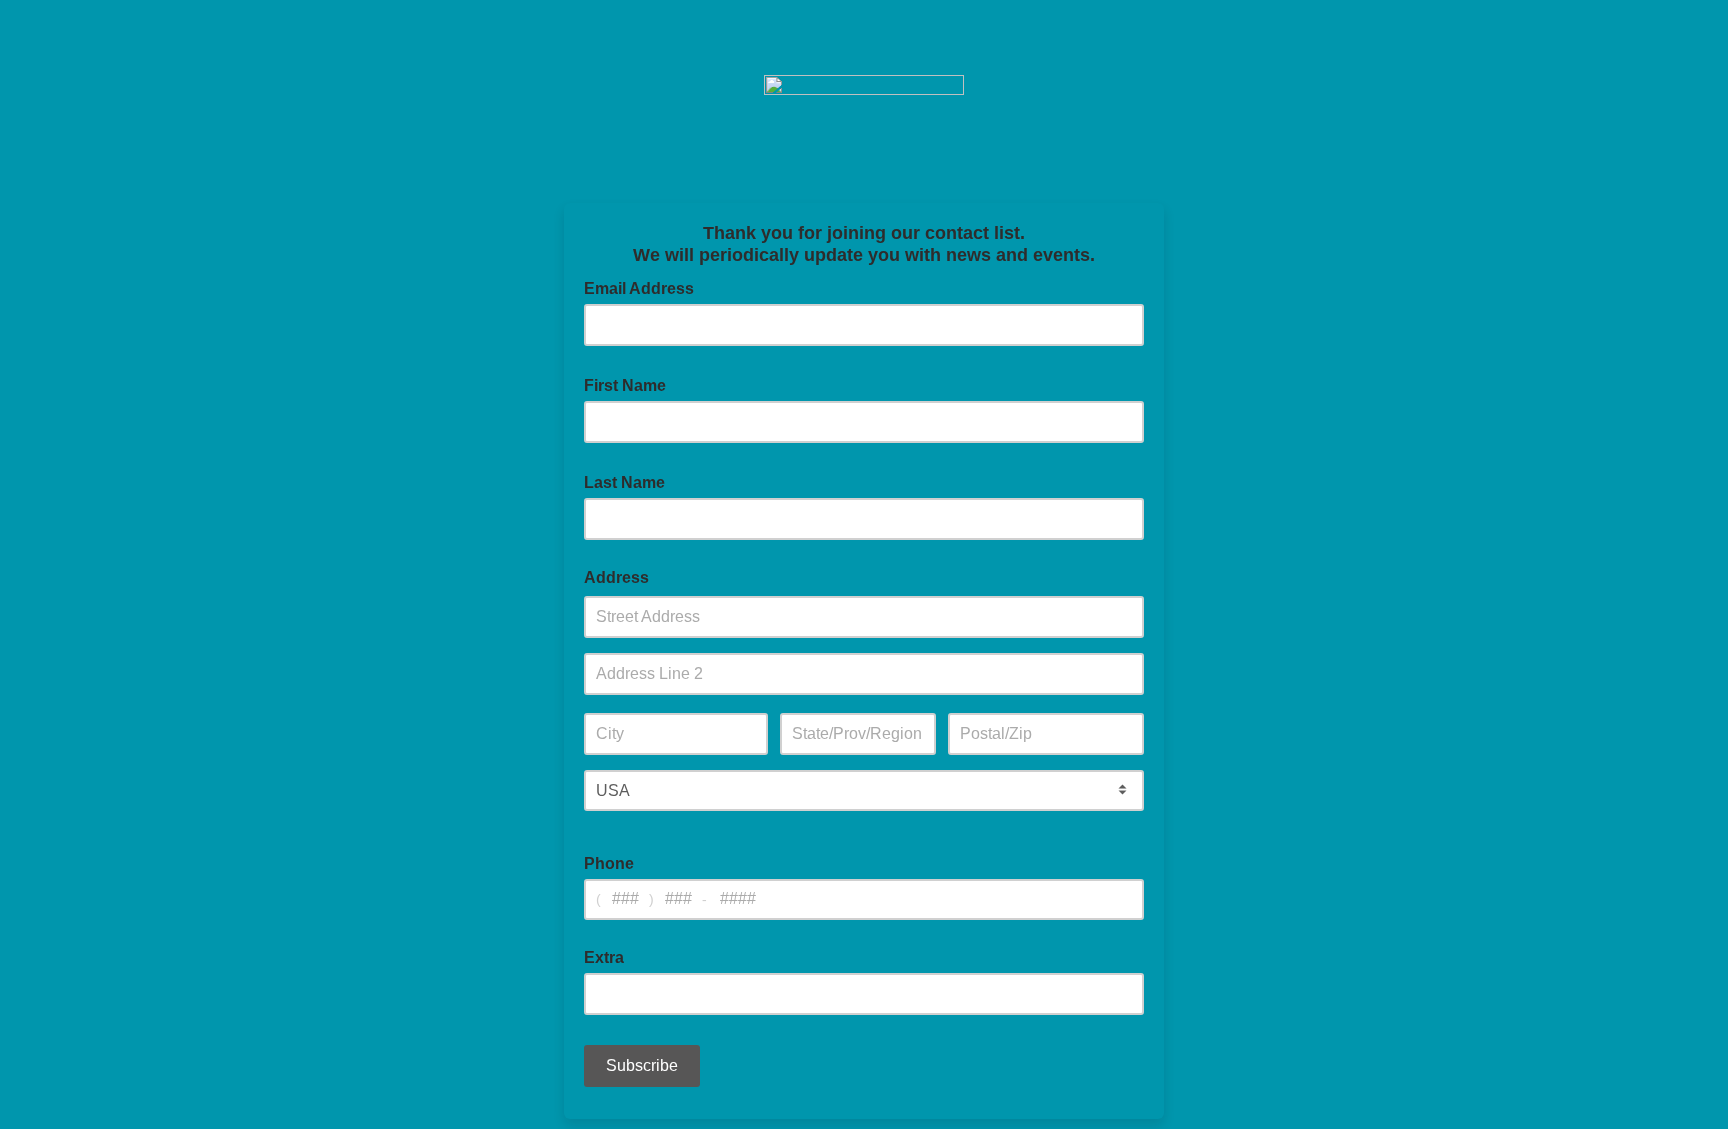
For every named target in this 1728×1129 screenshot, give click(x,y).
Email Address (645, 287)
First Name (631, 384)
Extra (604, 957)
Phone (609, 863)
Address (616, 577)
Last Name (630, 481)
